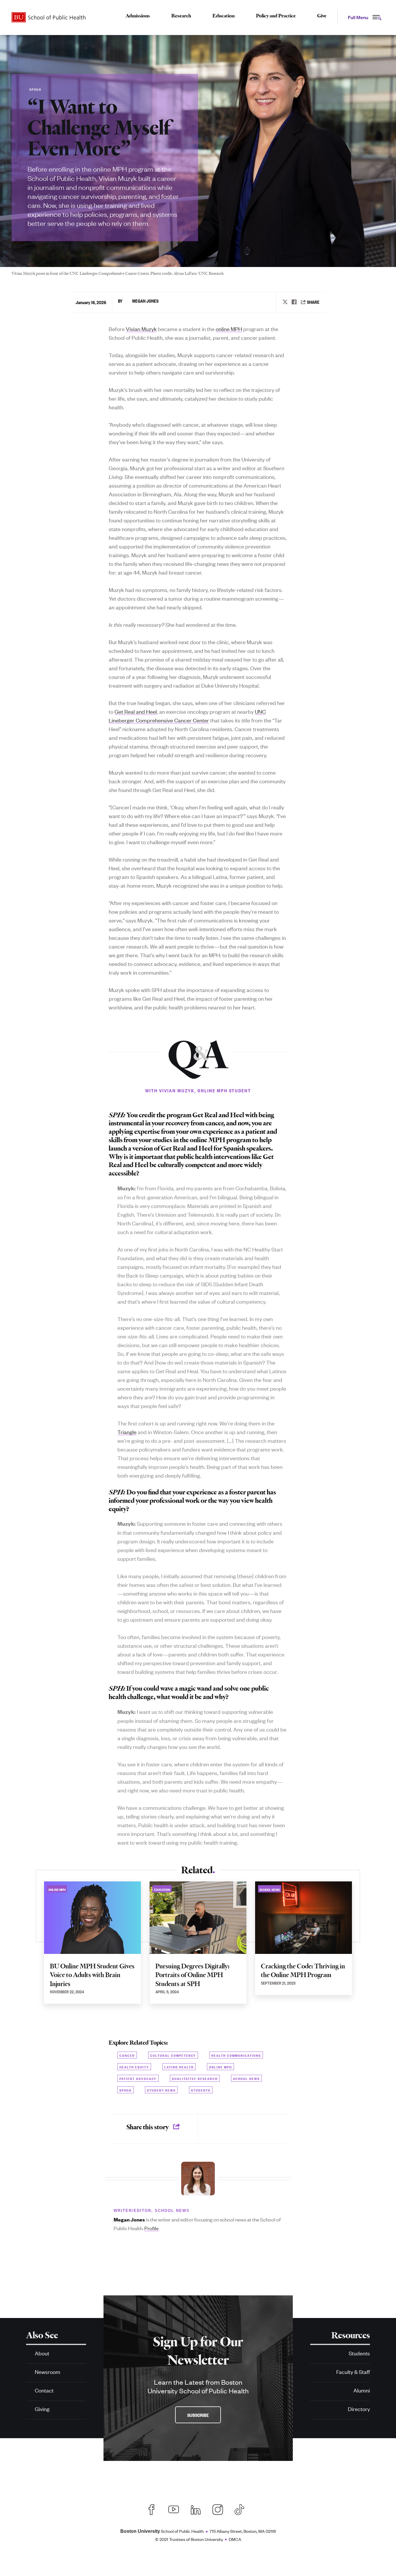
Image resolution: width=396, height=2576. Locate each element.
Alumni (362, 2390)
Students (359, 2353)
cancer (127, 2055)
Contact (44, 2390)
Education (224, 16)
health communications (236, 2055)
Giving (42, 2409)
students (201, 2090)
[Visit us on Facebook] (152, 2509)
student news (161, 2090)
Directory (359, 2409)
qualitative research (195, 2078)
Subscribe (198, 2415)
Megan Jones (145, 301)
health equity (134, 2067)
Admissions (138, 16)
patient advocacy (138, 2078)
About (42, 2353)
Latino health (179, 2067)
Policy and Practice (276, 16)
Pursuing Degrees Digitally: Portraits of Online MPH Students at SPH (192, 1975)
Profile (151, 2228)
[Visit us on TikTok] (242, 2509)
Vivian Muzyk (141, 329)
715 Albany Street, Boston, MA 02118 (243, 2531)
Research (181, 16)
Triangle (127, 1432)
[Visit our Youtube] (174, 2509)
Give (322, 16)
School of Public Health (162, 2531)
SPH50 (126, 2090)
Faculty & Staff (353, 2371)
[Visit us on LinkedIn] (196, 2509)
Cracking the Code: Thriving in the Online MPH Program (303, 1971)
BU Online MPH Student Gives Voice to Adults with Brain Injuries (92, 1975)
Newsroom (48, 2371)
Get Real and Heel (136, 711)
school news (246, 2078)
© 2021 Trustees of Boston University (189, 2539)
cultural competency (173, 2055)
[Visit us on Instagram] (218, 2509)
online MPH (229, 329)
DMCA (235, 2539)
